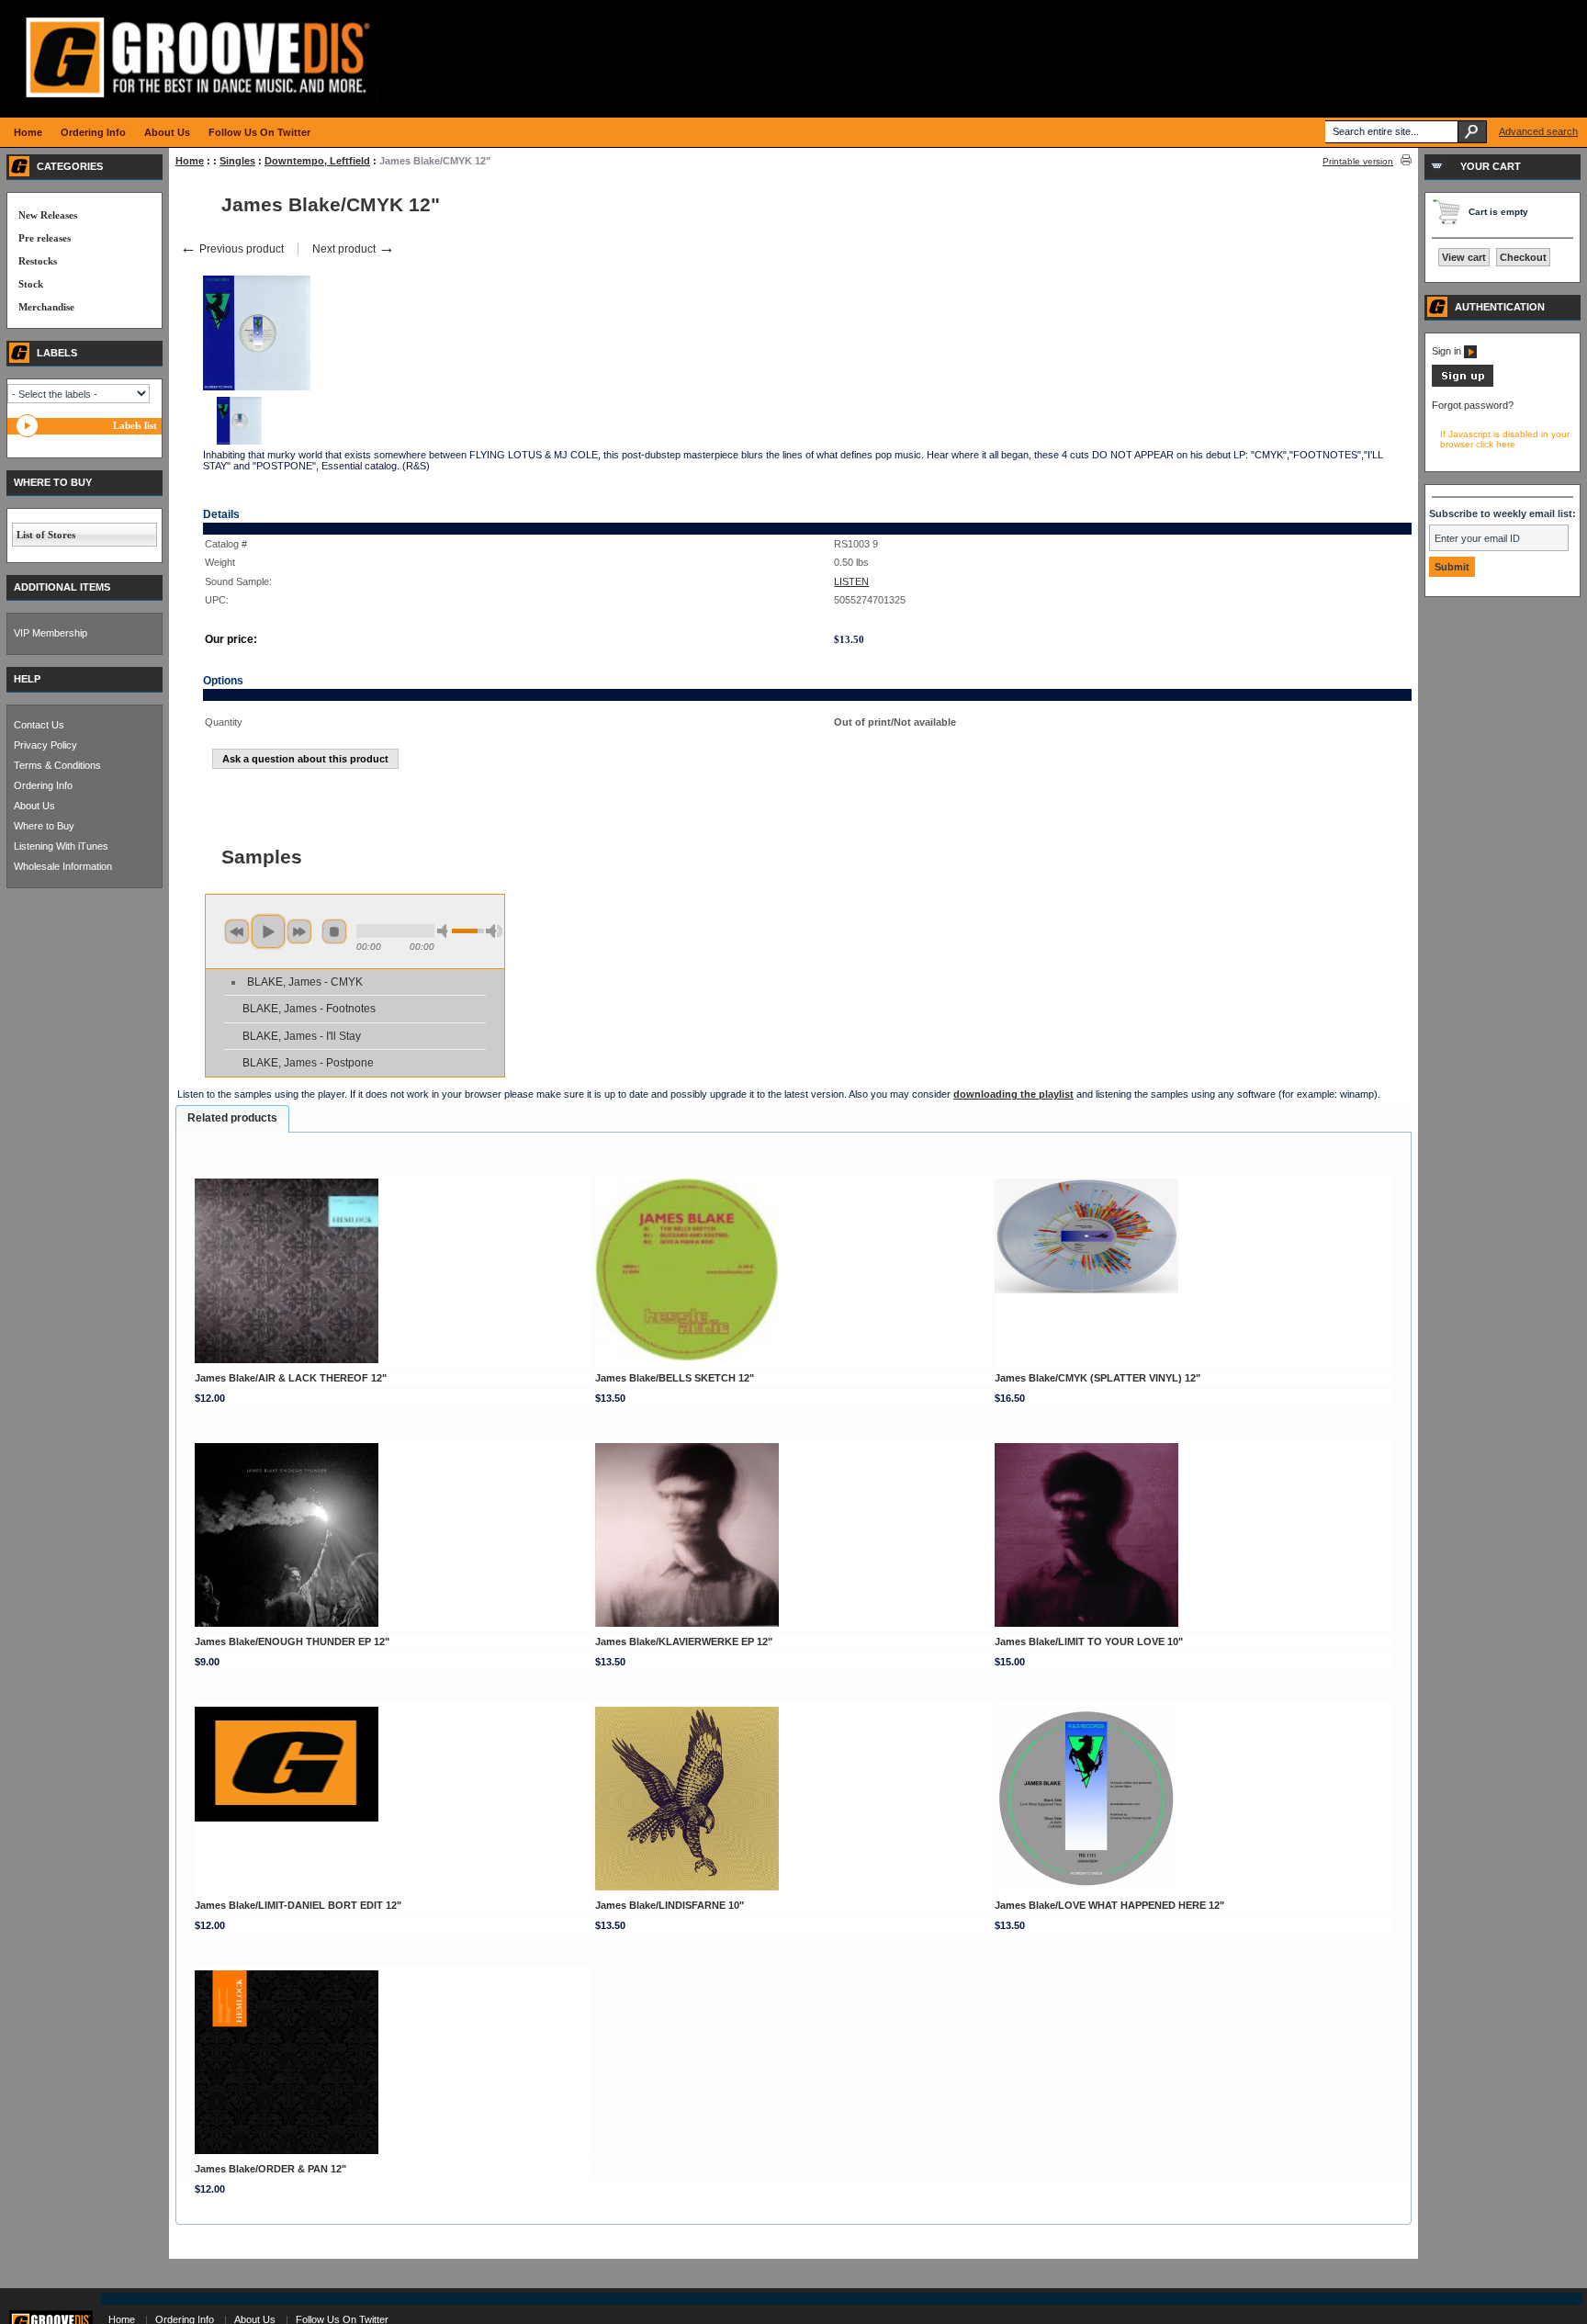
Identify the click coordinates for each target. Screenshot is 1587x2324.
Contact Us (39, 725)
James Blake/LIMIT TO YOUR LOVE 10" (1089, 1641)
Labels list (135, 425)
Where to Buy (44, 826)
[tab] (232, 1119)
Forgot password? (1473, 405)
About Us (34, 806)
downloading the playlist (1013, 1094)
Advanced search (1538, 131)
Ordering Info (43, 785)
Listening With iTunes (61, 846)
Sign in (1448, 351)
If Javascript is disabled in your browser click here (1505, 439)
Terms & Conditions (57, 765)
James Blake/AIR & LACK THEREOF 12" (291, 1378)
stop (334, 931)
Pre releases (45, 238)
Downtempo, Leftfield (317, 161)
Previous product (232, 249)
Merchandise (46, 307)
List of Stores (46, 535)
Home (190, 161)
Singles (237, 161)
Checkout (1523, 257)
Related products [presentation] (232, 1118)
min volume (445, 931)
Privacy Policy (45, 745)
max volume (494, 931)
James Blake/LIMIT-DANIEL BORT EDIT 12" (298, 1905)
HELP (27, 679)
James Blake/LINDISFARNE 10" (670, 1905)
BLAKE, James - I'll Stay (302, 1036)
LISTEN (851, 581)
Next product (354, 249)
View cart (1464, 257)
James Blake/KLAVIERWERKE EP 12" (684, 1641)
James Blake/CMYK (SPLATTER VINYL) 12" (1097, 1378)
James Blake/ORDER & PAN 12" (270, 2169)
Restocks (38, 261)
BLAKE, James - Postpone (308, 1063)
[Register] (1463, 383)
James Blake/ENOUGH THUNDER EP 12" (292, 1641)
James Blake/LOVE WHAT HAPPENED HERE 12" (1109, 1905)
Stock (31, 284)
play (268, 931)
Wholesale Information (63, 866)
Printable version (1358, 161)
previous (237, 931)
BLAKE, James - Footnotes (309, 1009)
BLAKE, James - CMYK (305, 982)
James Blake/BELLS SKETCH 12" (675, 1378)
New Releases (48, 215)
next (299, 931)
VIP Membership (51, 633)
